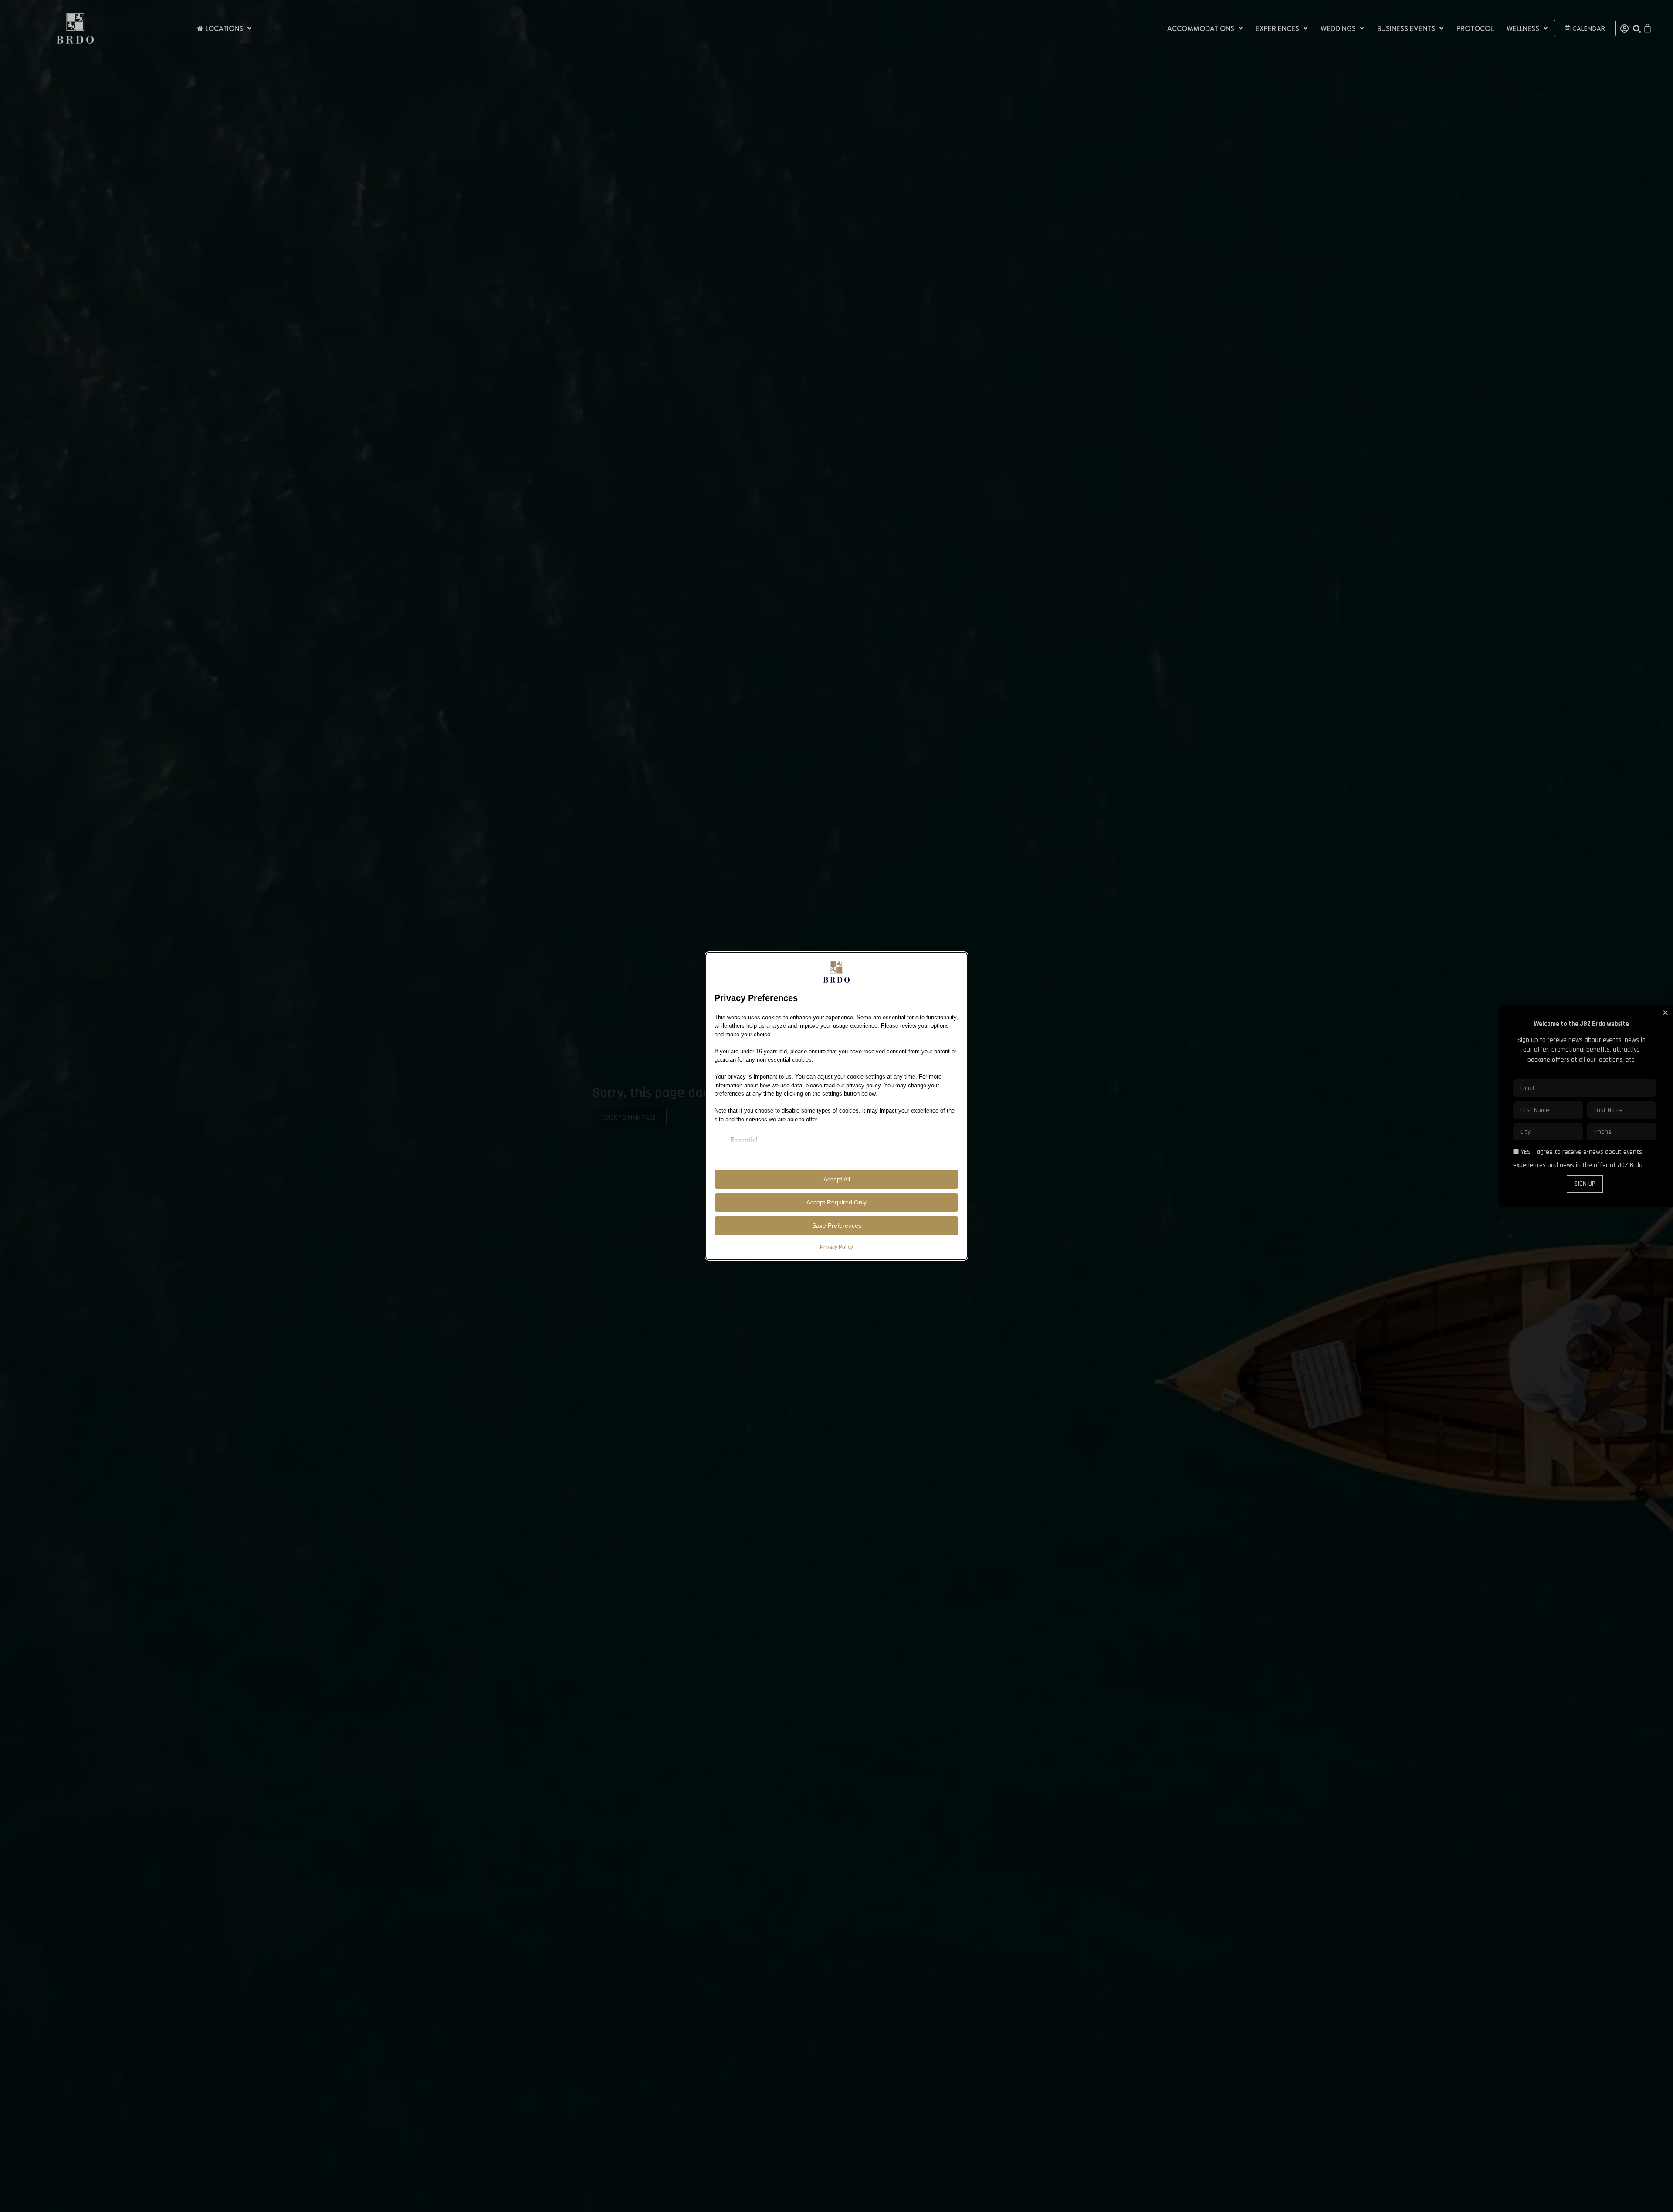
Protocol (1475, 28)
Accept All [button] (837, 1179)
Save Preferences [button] (837, 1225)
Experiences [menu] (1277, 28)
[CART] (1648, 28)
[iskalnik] (1637, 29)
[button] (1665, 1013)
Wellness (1523, 28)
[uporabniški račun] (1624, 29)
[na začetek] (75, 29)
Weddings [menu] (1338, 28)
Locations (224, 28)
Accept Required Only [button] (836, 1202)
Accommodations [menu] (1201, 28)
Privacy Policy (836, 1247)
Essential (744, 1140)
